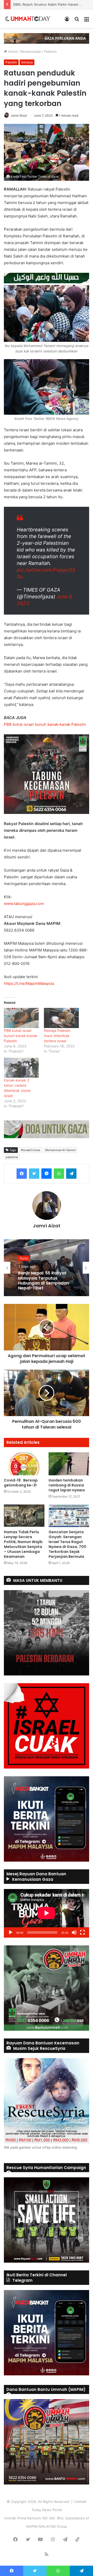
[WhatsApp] (59, 1174)
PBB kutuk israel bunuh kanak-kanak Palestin (45, 724)
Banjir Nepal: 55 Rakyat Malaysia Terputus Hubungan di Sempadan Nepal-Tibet (44, 1281)
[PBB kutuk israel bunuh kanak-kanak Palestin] (21, 1018)
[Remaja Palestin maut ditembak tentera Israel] (61, 1018)
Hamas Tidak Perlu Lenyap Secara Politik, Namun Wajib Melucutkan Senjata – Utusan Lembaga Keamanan (23, 1544)
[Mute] (74, 1932)
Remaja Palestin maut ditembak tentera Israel (57, 1036)
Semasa (27, 62)
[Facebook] (22, 1174)
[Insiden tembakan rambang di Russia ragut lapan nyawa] (69, 1464)
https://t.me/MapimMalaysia (29, 983)
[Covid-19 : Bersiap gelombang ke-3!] (24, 1464)
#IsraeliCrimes (31, 1150)
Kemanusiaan (31, 51)
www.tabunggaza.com (24, 904)
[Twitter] (34, 1174)
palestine (12, 1157)
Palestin (51, 51)
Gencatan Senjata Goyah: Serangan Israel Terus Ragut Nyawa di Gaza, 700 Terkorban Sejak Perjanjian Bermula (67, 1544)
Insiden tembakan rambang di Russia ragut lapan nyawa (67, 1485)
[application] (47, 1913)
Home (12, 51)
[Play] (11, 1932)
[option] (47, 1268)
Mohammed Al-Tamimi (60, 1150)
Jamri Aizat (19, 115)
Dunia (24, 1258)
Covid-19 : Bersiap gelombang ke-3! (21, 1483)
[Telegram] (71, 1174)
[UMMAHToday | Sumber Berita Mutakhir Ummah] (30, 19)
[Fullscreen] (82, 1932)
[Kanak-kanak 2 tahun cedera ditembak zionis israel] (21, 1068)
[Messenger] (47, 1174)
